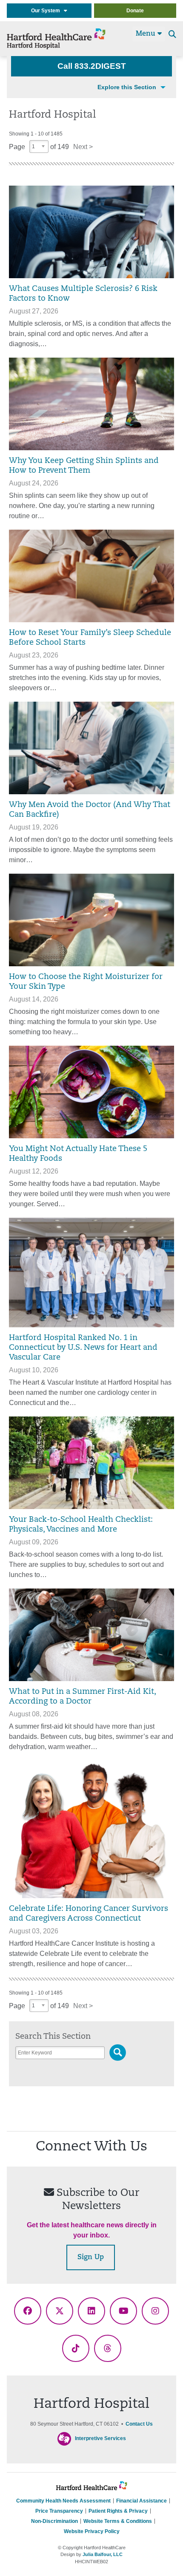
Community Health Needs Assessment (63, 2501)
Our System (47, 11)
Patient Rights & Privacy (118, 2511)
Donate (135, 11)
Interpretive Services (100, 2439)
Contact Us (139, 2424)
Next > (83, 147)
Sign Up (91, 2257)
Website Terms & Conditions (118, 2521)
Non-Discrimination (54, 2521)
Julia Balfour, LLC (103, 2554)
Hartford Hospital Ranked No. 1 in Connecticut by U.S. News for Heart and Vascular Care (83, 1348)
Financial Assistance (142, 2501)
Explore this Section (127, 87)
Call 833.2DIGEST (92, 66)
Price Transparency (59, 2511)
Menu (147, 34)
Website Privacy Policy (92, 2531)
